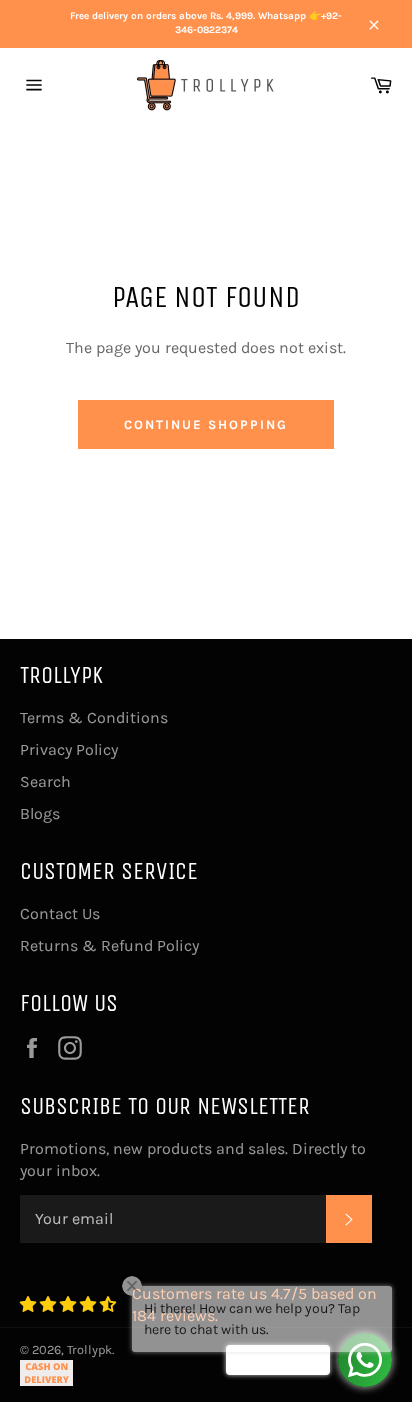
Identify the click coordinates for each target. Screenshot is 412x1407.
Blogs (40, 813)
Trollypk (89, 1349)
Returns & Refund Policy (109, 945)
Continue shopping (205, 424)
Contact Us (60, 913)
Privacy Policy (69, 749)
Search (45, 781)
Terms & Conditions (94, 717)
